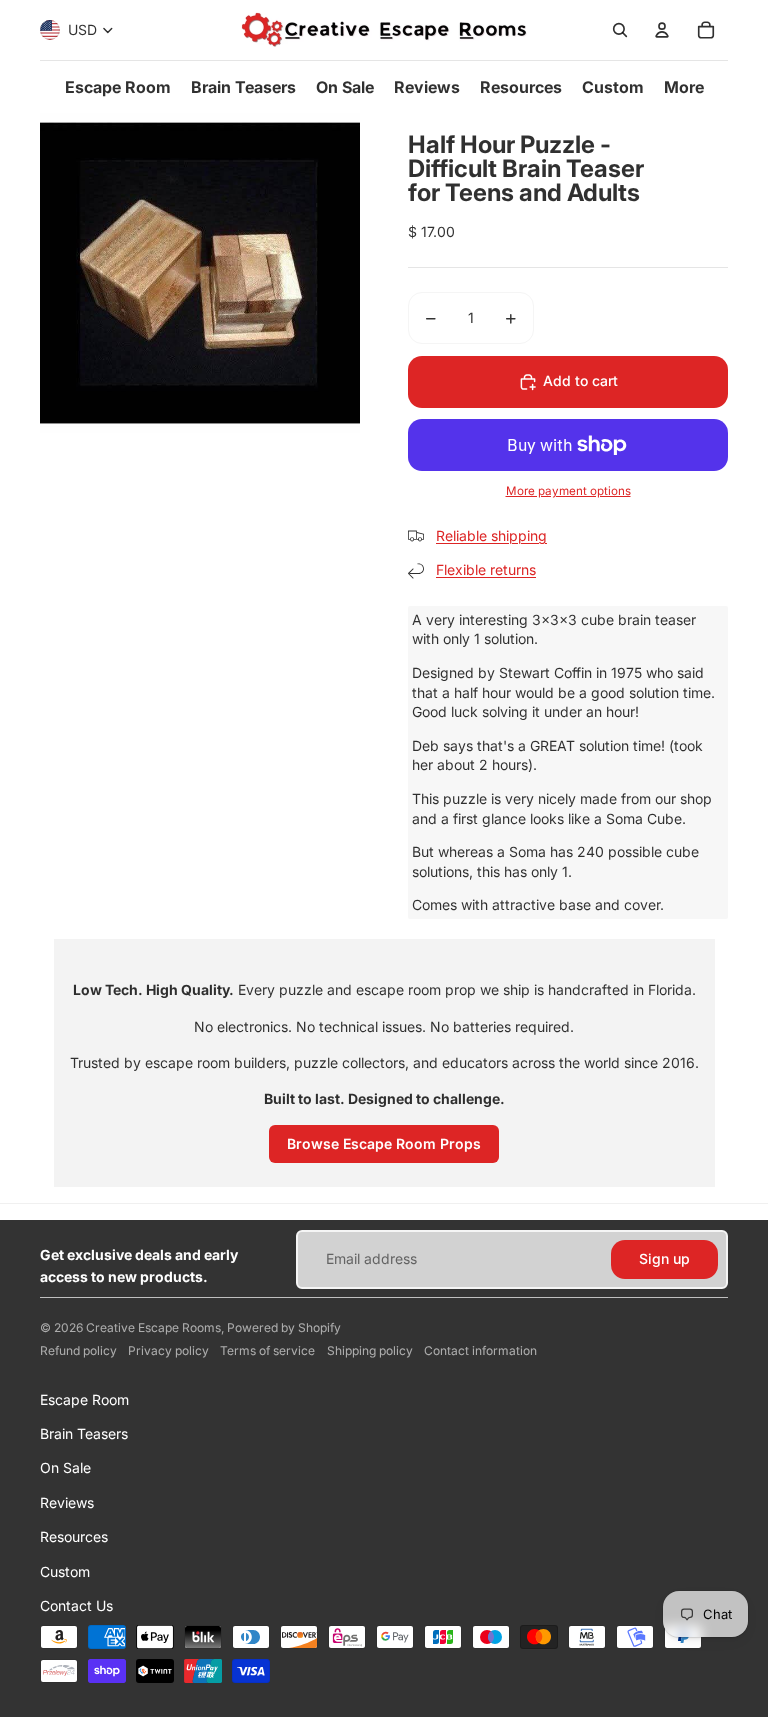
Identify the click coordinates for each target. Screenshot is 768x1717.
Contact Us (76, 1605)
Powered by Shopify (284, 1327)
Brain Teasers (84, 1433)
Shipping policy (370, 1350)
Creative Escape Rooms (153, 1327)
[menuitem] (118, 87)
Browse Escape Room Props (384, 1143)
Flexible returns (486, 569)
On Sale (65, 1467)
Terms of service (267, 1350)
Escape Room (84, 1399)
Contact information (480, 1350)
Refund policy (78, 1350)
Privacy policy (168, 1350)
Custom (65, 1571)
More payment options (568, 491)
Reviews (67, 1502)
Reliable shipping (491, 535)
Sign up (664, 1258)
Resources (74, 1536)
